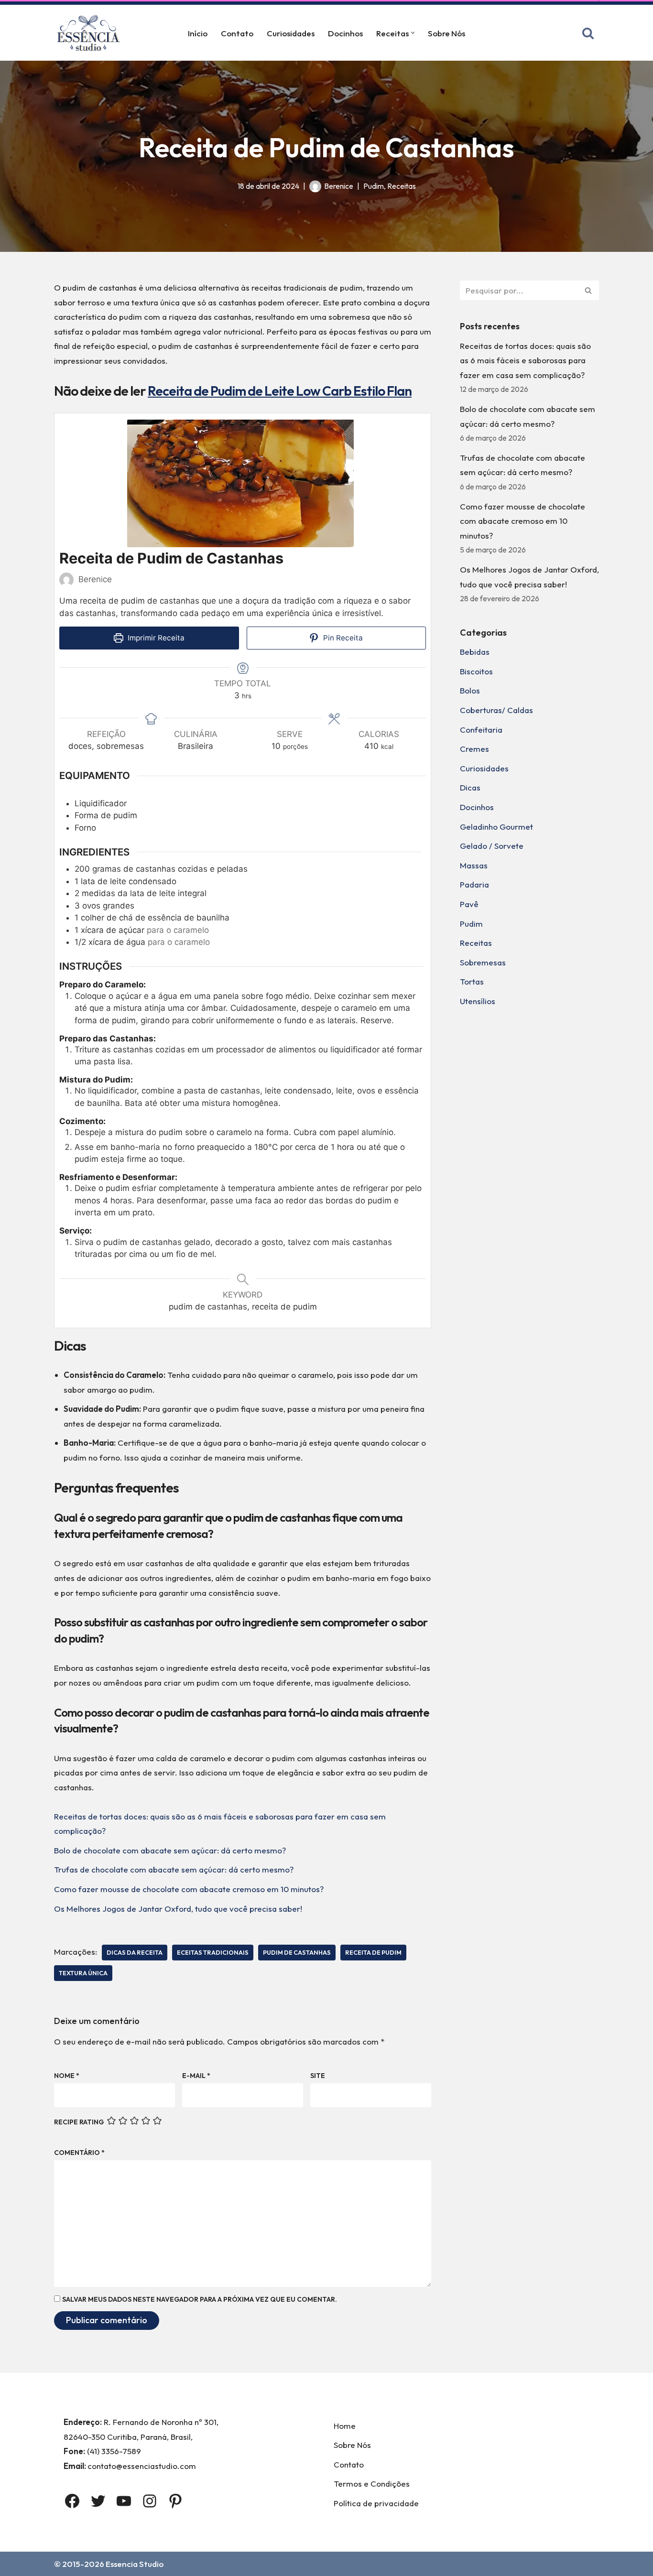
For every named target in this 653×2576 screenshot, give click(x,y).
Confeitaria (481, 730)
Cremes (474, 749)
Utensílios (478, 1001)
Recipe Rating (79, 2122)
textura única (83, 1973)
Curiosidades (291, 33)
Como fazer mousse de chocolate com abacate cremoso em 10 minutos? (189, 1889)
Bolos (470, 690)
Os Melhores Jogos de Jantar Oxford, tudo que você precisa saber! (178, 1909)
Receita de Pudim (373, 1952)
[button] (413, 33)
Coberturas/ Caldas (496, 710)
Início (198, 33)
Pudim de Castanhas (297, 1952)
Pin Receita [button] (342, 638)
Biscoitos (476, 671)
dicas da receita (135, 1952)
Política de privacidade (376, 2503)
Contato (237, 33)
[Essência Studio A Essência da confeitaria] (91, 33)
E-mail (196, 2076)
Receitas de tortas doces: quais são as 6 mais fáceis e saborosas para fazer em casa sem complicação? (525, 360)
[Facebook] (72, 2501)
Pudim (374, 186)
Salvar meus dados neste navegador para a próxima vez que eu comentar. (200, 2299)
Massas (474, 865)
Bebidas (475, 652)
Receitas (402, 186)
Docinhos (345, 33)
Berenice (339, 186)
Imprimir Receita (155, 638)
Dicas (470, 787)
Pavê (469, 904)
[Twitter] (98, 2501)
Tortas (472, 981)
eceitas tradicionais (213, 1952)
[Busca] (588, 33)
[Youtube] (124, 2501)
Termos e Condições (372, 2484)
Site (318, 2076)
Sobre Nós (446, 33)
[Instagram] (150, 2501)
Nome (67, 2076)
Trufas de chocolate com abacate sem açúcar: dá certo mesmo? (174, 1869)
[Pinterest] (175, 2501)
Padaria (474, 884)
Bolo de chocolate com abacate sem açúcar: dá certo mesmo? (170, 1850)
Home (345, 2426)
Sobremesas (483, 962)
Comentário (79, 2153)
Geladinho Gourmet (496, 827)
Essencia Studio (135, 2564)
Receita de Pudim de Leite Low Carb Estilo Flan (280, 391)
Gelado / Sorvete (492, 846)
